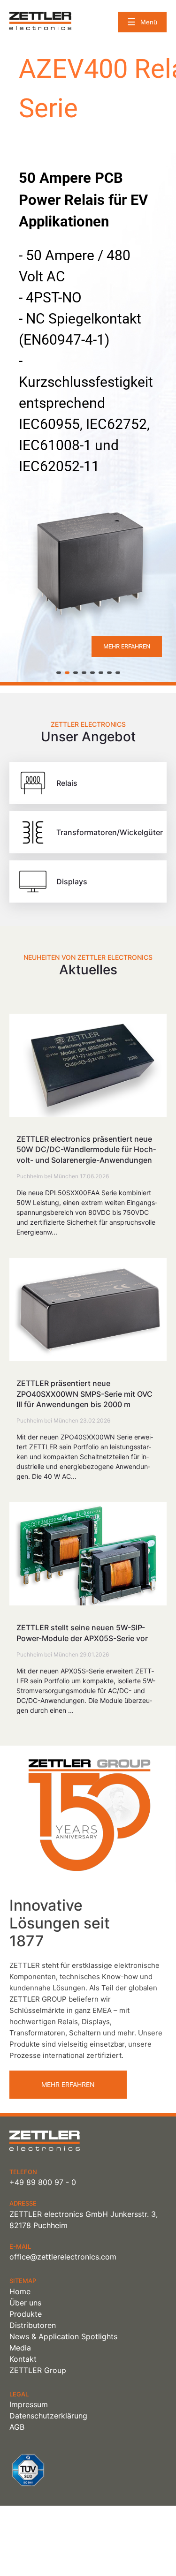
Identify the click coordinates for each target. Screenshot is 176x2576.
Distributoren (33, 2325)
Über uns (25, 2303)
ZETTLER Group (38, 2370)
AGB (17, 2427)
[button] (59, 673)
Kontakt (23, 2359)
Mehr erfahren (68, 2084)
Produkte (26, 2314)
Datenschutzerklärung (48, 2416)
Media (20, 2348)
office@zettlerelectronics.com (63, 2257)
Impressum (29, 2404)
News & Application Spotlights (63, 2336)
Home (20, 2291)
